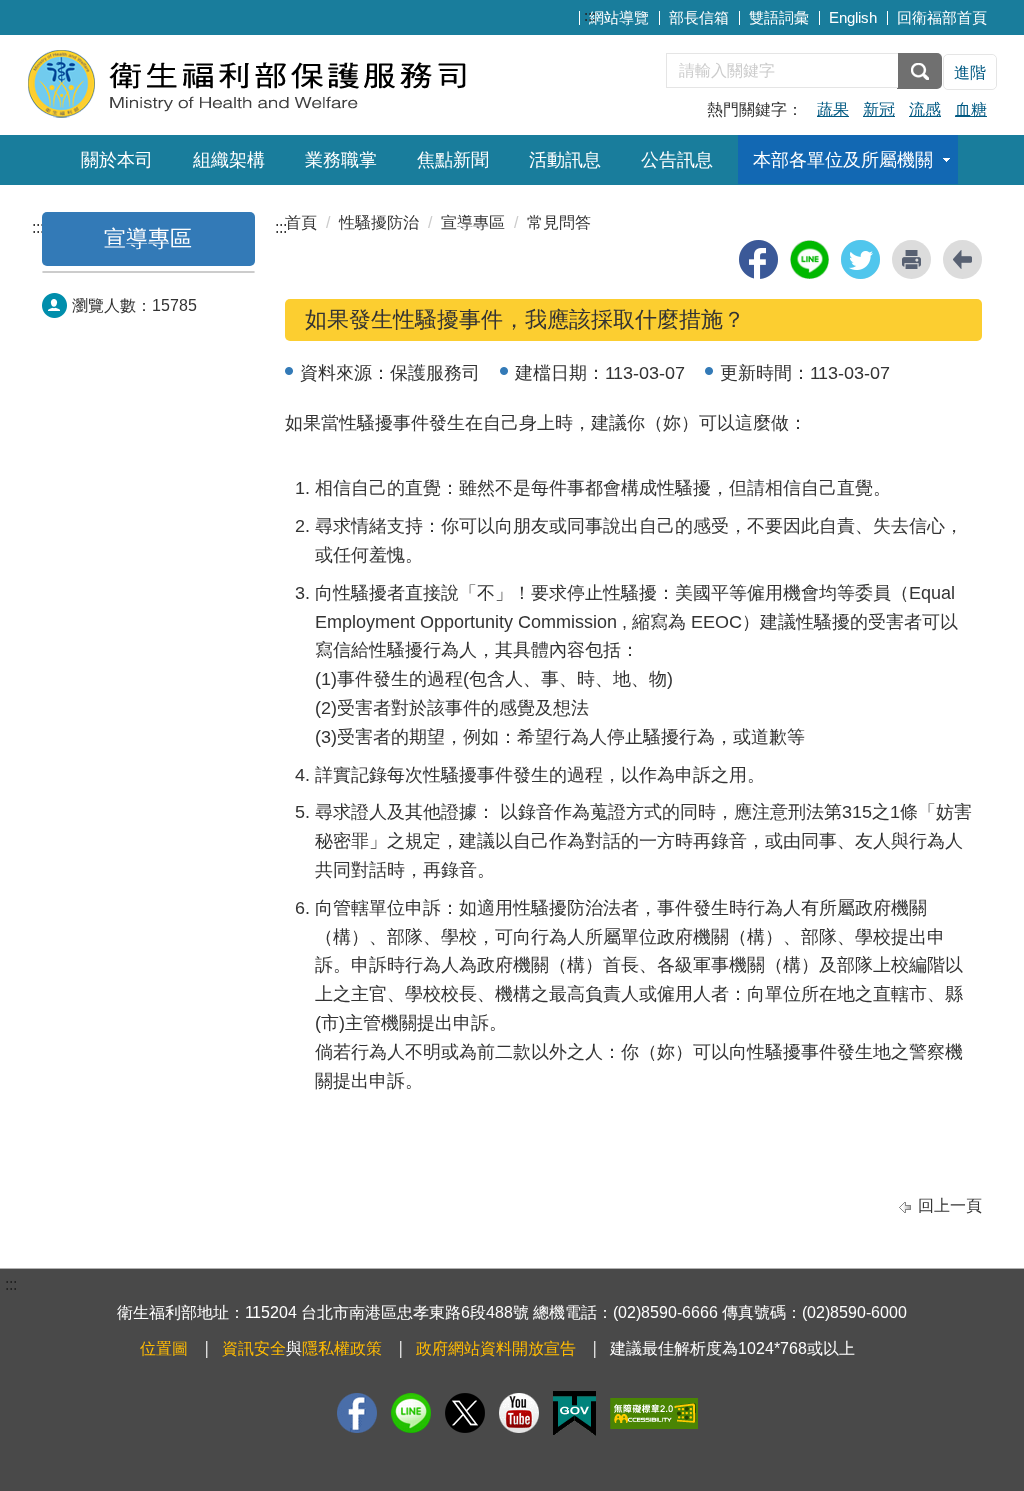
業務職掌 (341, 160)
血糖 (971, 109)
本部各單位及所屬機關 (843, 160)
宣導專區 (148, 238)
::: (590, 15)
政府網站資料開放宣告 (496, 1348)
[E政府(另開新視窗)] (574, 1413)
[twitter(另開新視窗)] (860, 259)
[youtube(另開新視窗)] (519, 1413)
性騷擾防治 (379, 222)
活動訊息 (565, 160)
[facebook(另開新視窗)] (758, 259)
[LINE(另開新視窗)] (411, 1413)
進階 (970, 72)
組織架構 (229, 160)
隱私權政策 (342, 1348)
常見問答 (559, 222)
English (853, 17)
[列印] (911, 259)
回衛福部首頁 (942, 17)
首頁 (301, 222)
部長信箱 (699, 17)
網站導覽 (619, 17)
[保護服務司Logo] (269, 82)
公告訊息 (677, 160)
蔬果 (833, 109)
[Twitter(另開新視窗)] (465, 1413)
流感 (925, 109)
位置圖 (164, 1348)
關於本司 (117, 160)
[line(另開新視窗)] (809, 259)
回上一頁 (950, 1205)
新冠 (879, 109)
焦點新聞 (453, 160)
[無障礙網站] (654, 1413)
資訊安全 (254, 1348)
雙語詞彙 (779, 17)
